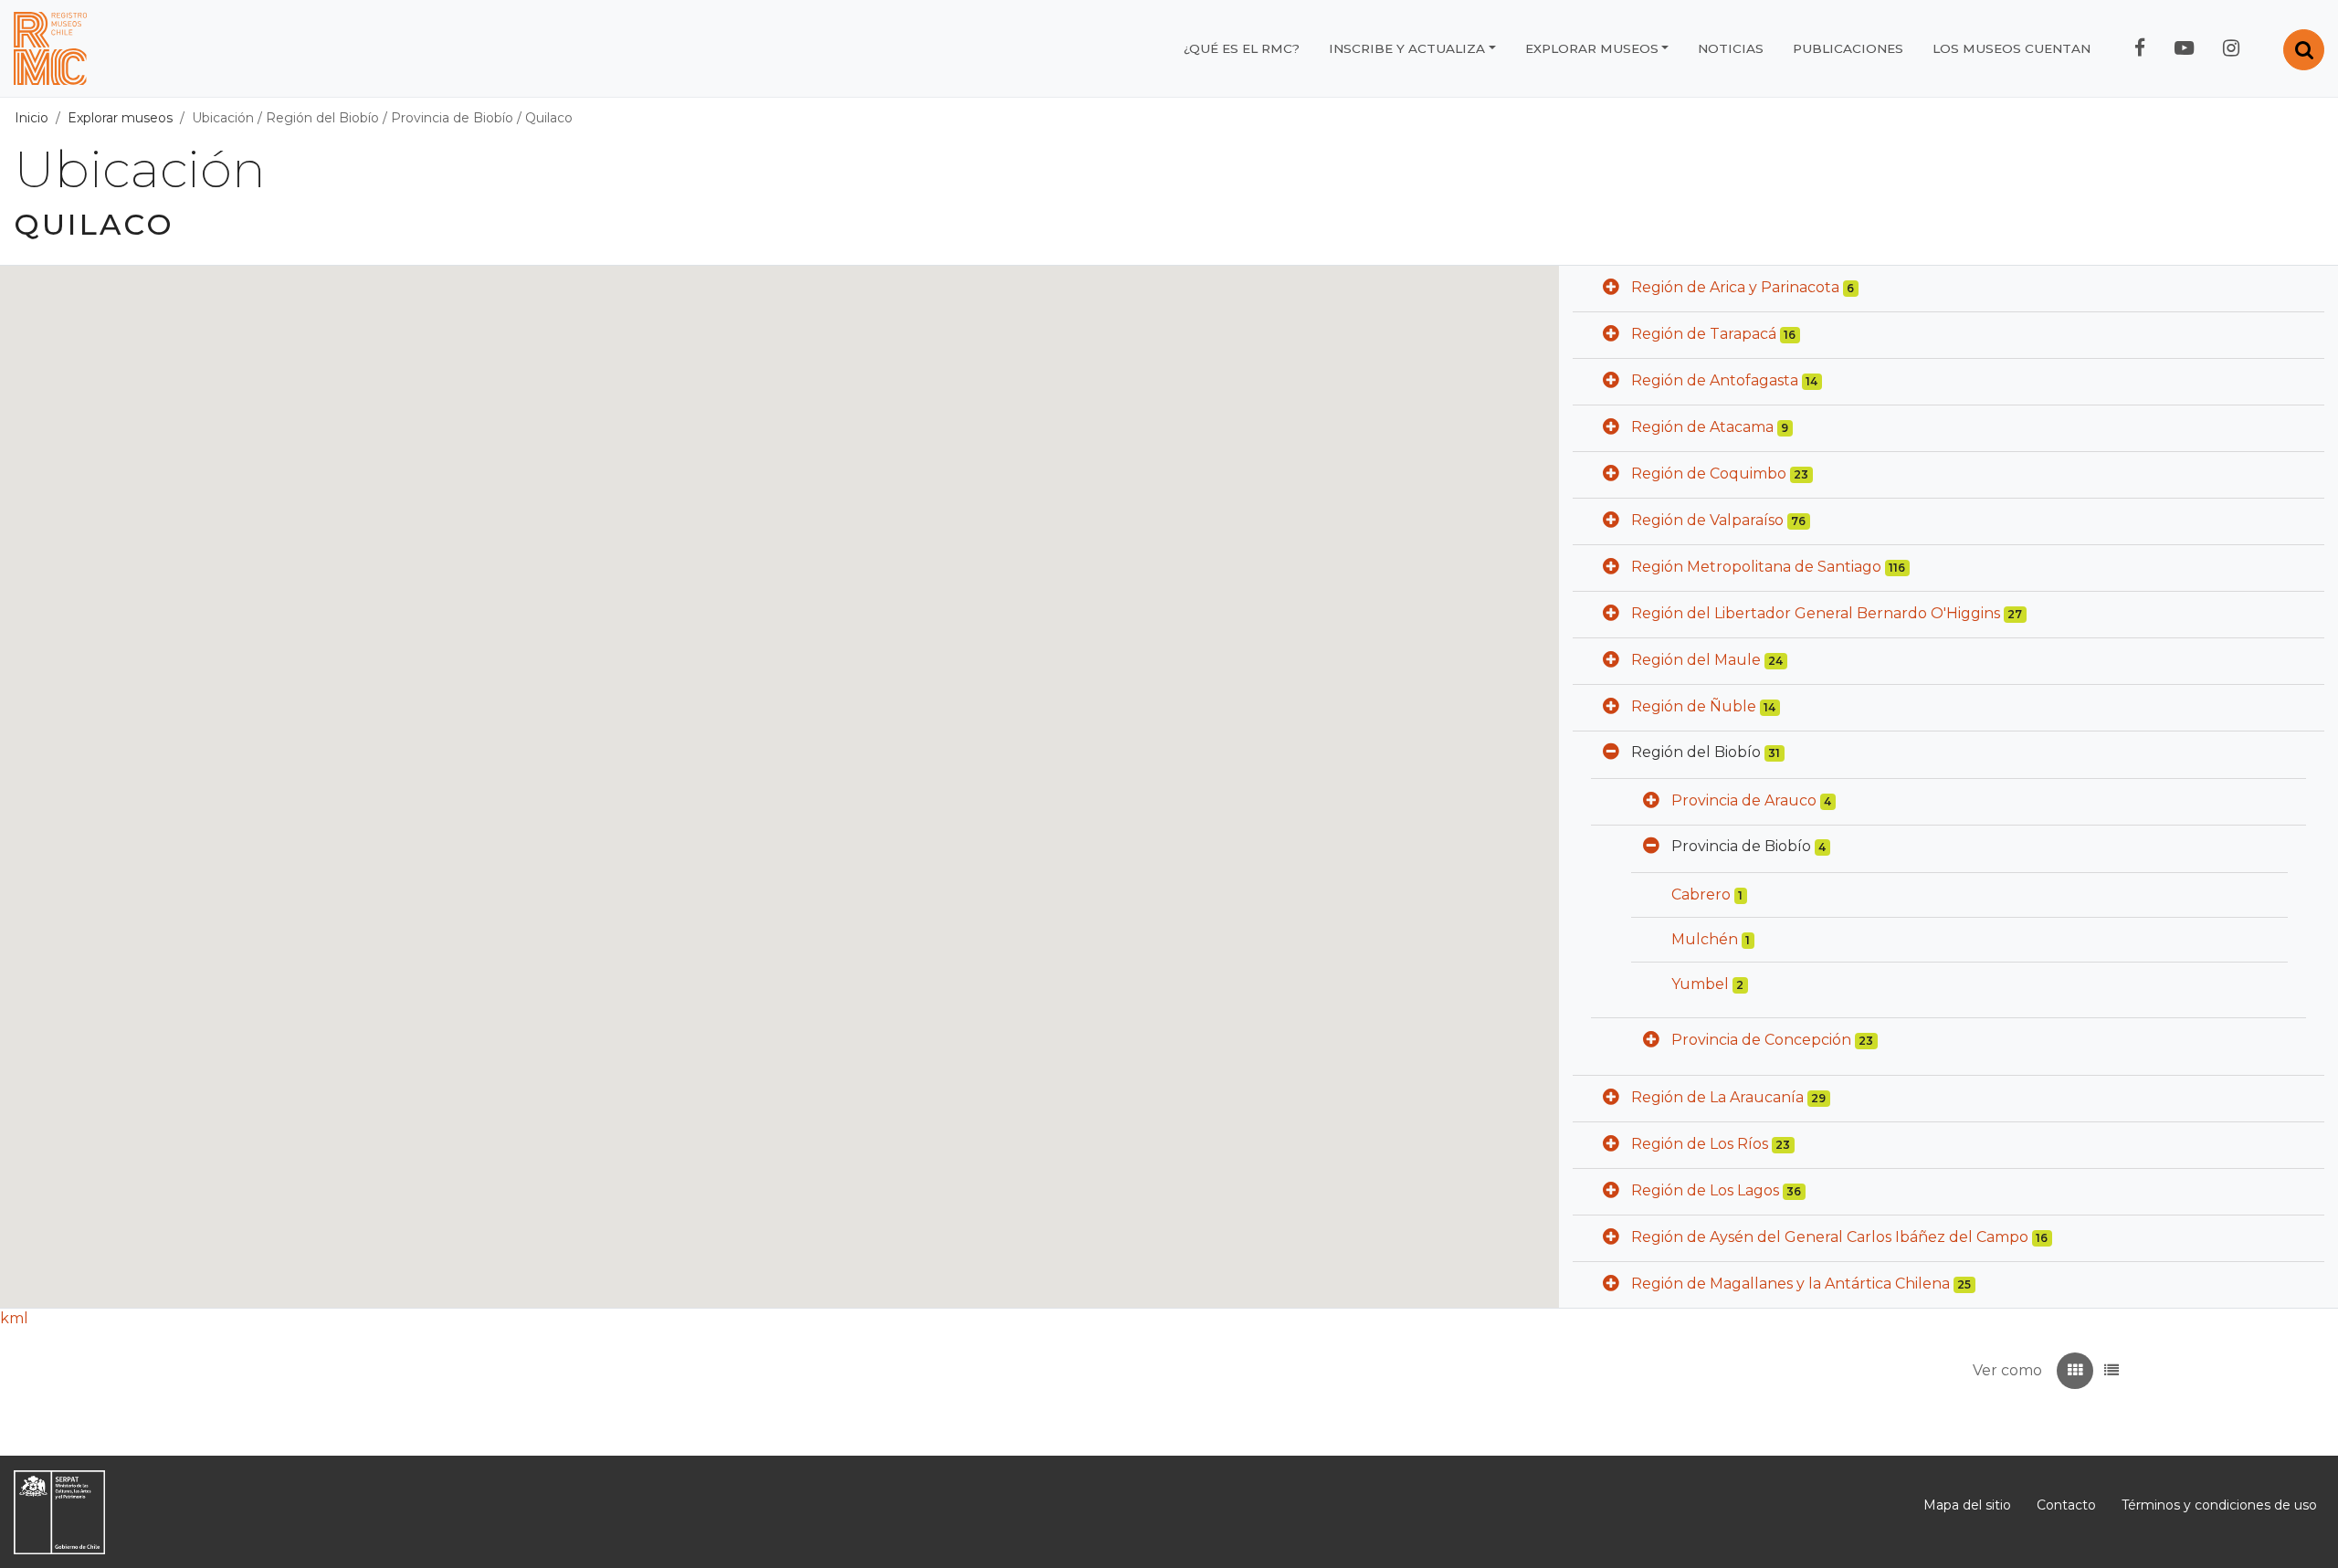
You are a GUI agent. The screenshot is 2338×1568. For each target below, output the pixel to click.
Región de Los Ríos (1700, 1144)
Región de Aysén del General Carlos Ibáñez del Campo (1830, 1237)
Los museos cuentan (2012, 48)
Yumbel (1700, 984)
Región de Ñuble (1694, 706)
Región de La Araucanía (1717, 1097)
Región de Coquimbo (1709, 474)
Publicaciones (1848, 48)
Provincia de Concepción (1761, 1040)
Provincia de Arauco (1744, 800)
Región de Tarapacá (1704, 334)
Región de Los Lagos (1705, 1190)
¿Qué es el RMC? (1242, 48)
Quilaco (549, 118)
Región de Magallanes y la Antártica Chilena (1790, 1284)
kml (14, 1318)
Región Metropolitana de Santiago (1756, 567)
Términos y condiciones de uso (2219, 1505)
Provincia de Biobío (452, 118)
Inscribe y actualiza (1407, 48)
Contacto (2066, 1505)
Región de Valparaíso (1707, 520)
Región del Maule (1696, 660)
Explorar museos (1592, 48)
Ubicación (223, 118)
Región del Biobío (322, 118)
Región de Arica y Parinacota (1735, 287)
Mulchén (1705, 939)
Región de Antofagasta (1715, 380)
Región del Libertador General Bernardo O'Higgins (1816, 613)
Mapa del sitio (1967, 1505)
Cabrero (1701, 894)
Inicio (32, 118)
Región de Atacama (1702, 427)
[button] (1611, 289)
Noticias (1731, 48)
